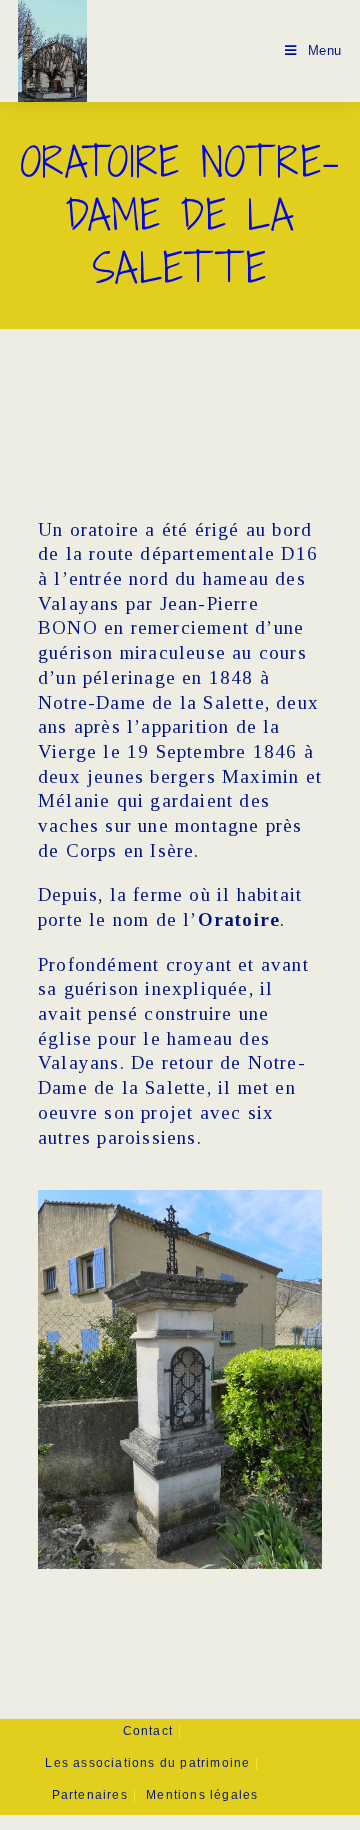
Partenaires (90, 1795)
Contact (148, 1731)
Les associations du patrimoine (147, 1763)
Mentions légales (202, 1795)
